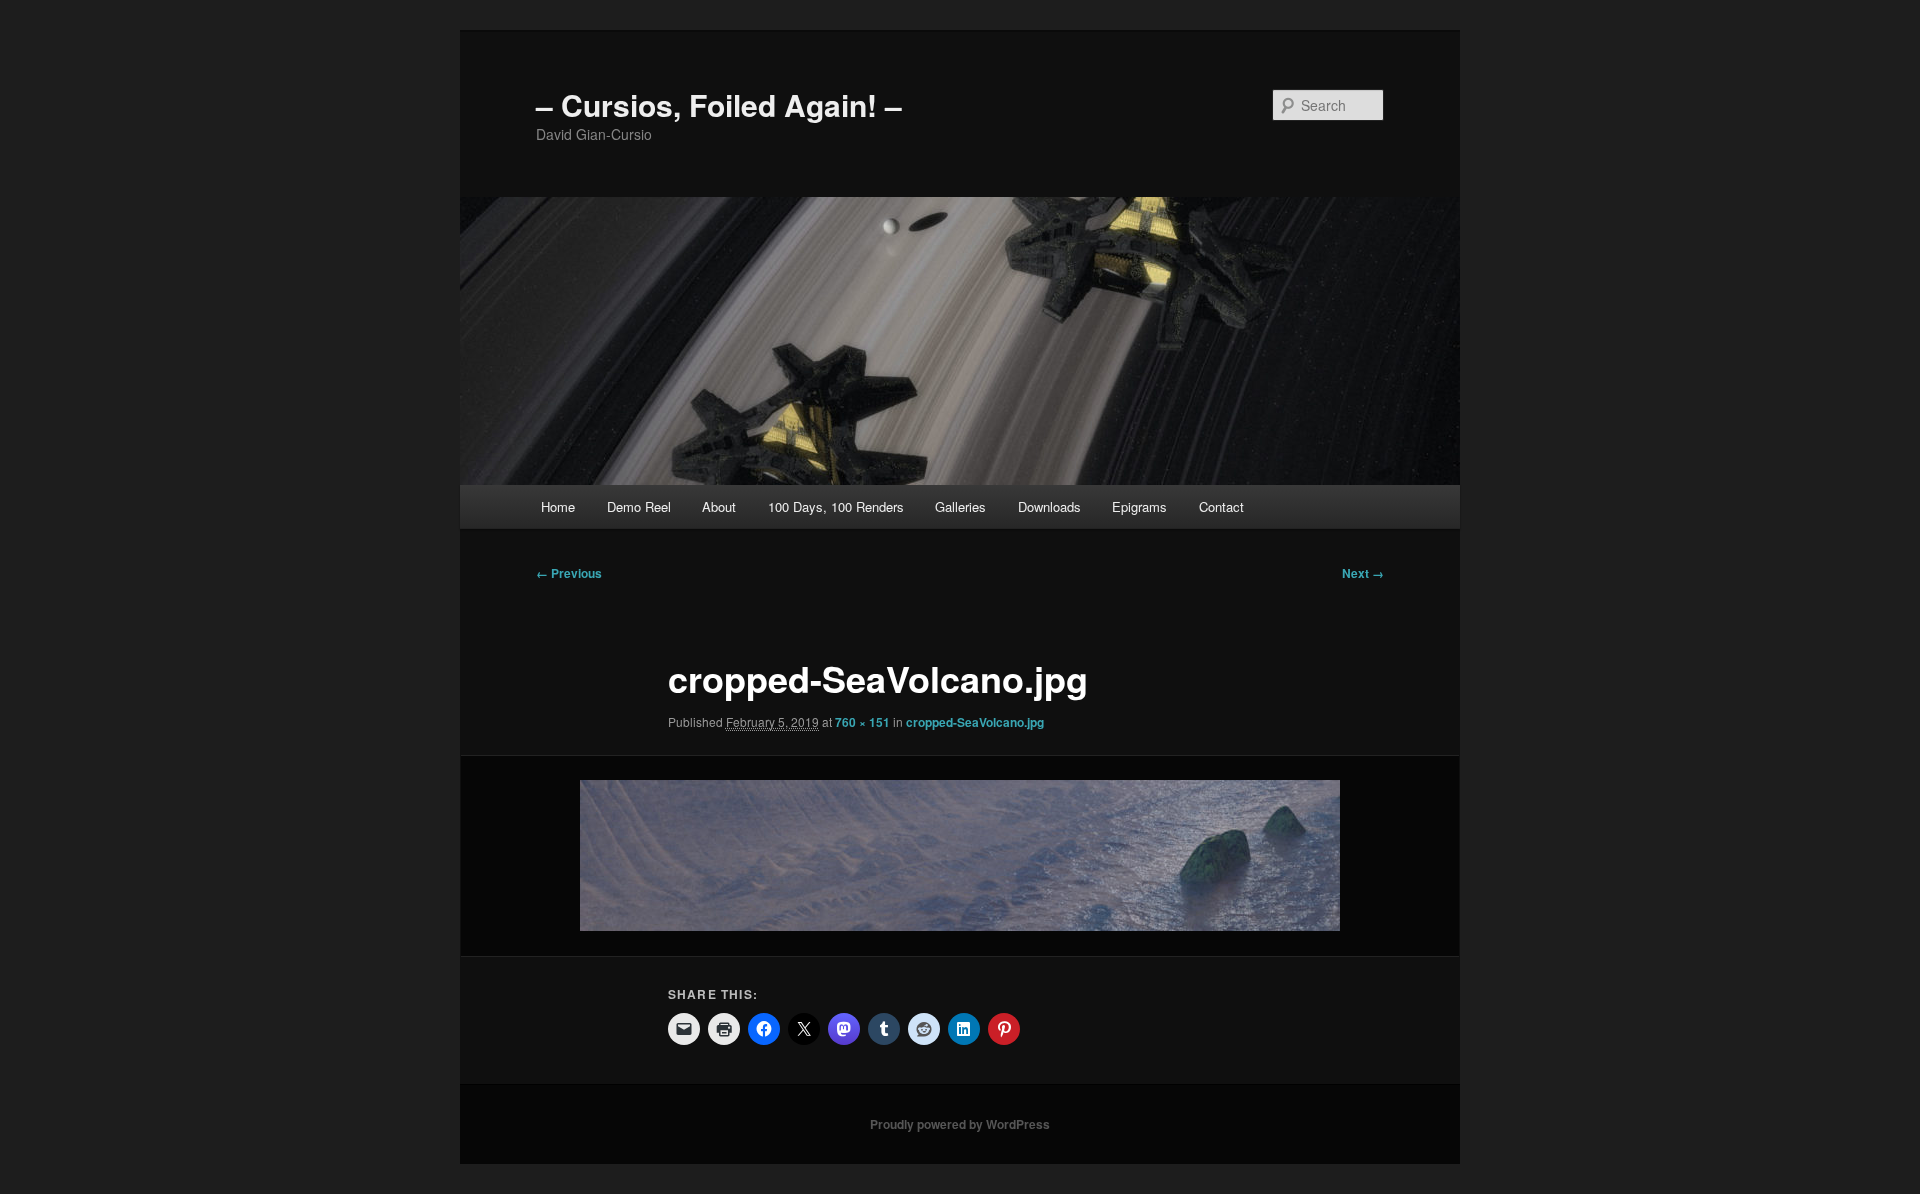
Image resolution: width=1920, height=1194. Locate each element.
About (719, 506)
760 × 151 (862, 722)
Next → (1363, 573)
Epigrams (1139, 506)
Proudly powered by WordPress (960, 1124)
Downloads (1049, 506)
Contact (1221, 506)
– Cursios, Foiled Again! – (719, 104)
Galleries (960, 506)
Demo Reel (639, 506)
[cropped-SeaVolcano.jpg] (960, 855)
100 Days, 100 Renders (836, 506)
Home (558, 506)
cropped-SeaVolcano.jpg (975, 722)
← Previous (569, 573)
